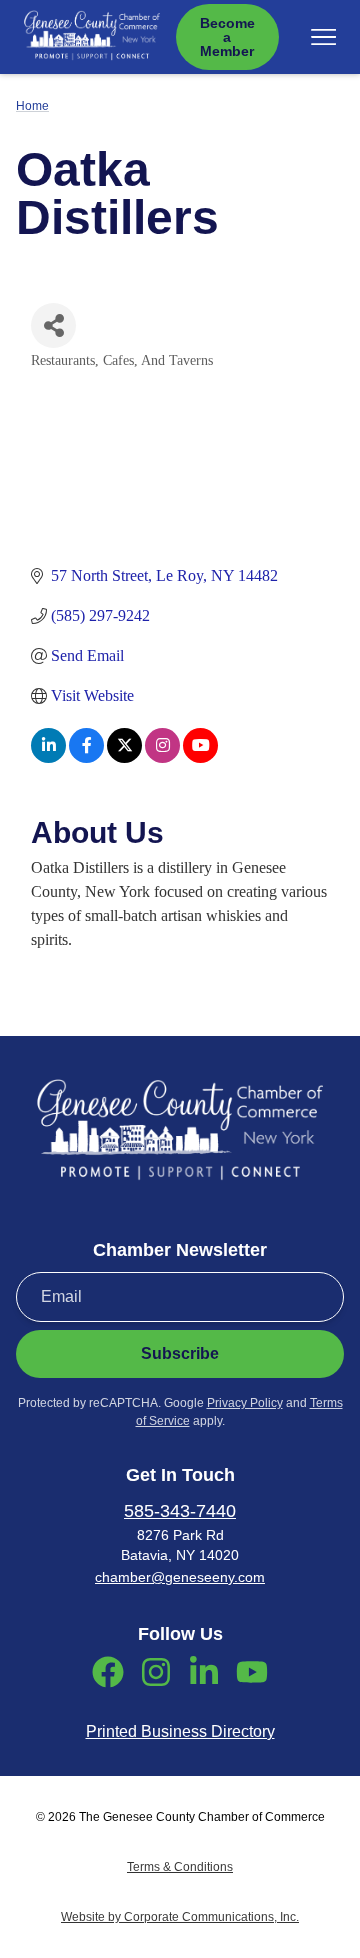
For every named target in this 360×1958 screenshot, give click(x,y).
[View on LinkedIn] (48, 757)
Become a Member (227, 37)
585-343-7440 (180, 1511)
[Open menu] (323, 37)
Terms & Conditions (180, 1867)
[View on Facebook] (86, 757)
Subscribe (180, 1353)
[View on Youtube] (200, 757)
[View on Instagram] (162, 757)
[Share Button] (53, 325)
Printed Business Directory (180, 1731)
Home (32, 106)
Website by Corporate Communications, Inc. (180, 1917)
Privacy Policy (245, 1403)
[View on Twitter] (124, 757)
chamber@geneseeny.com (180, 1577)
